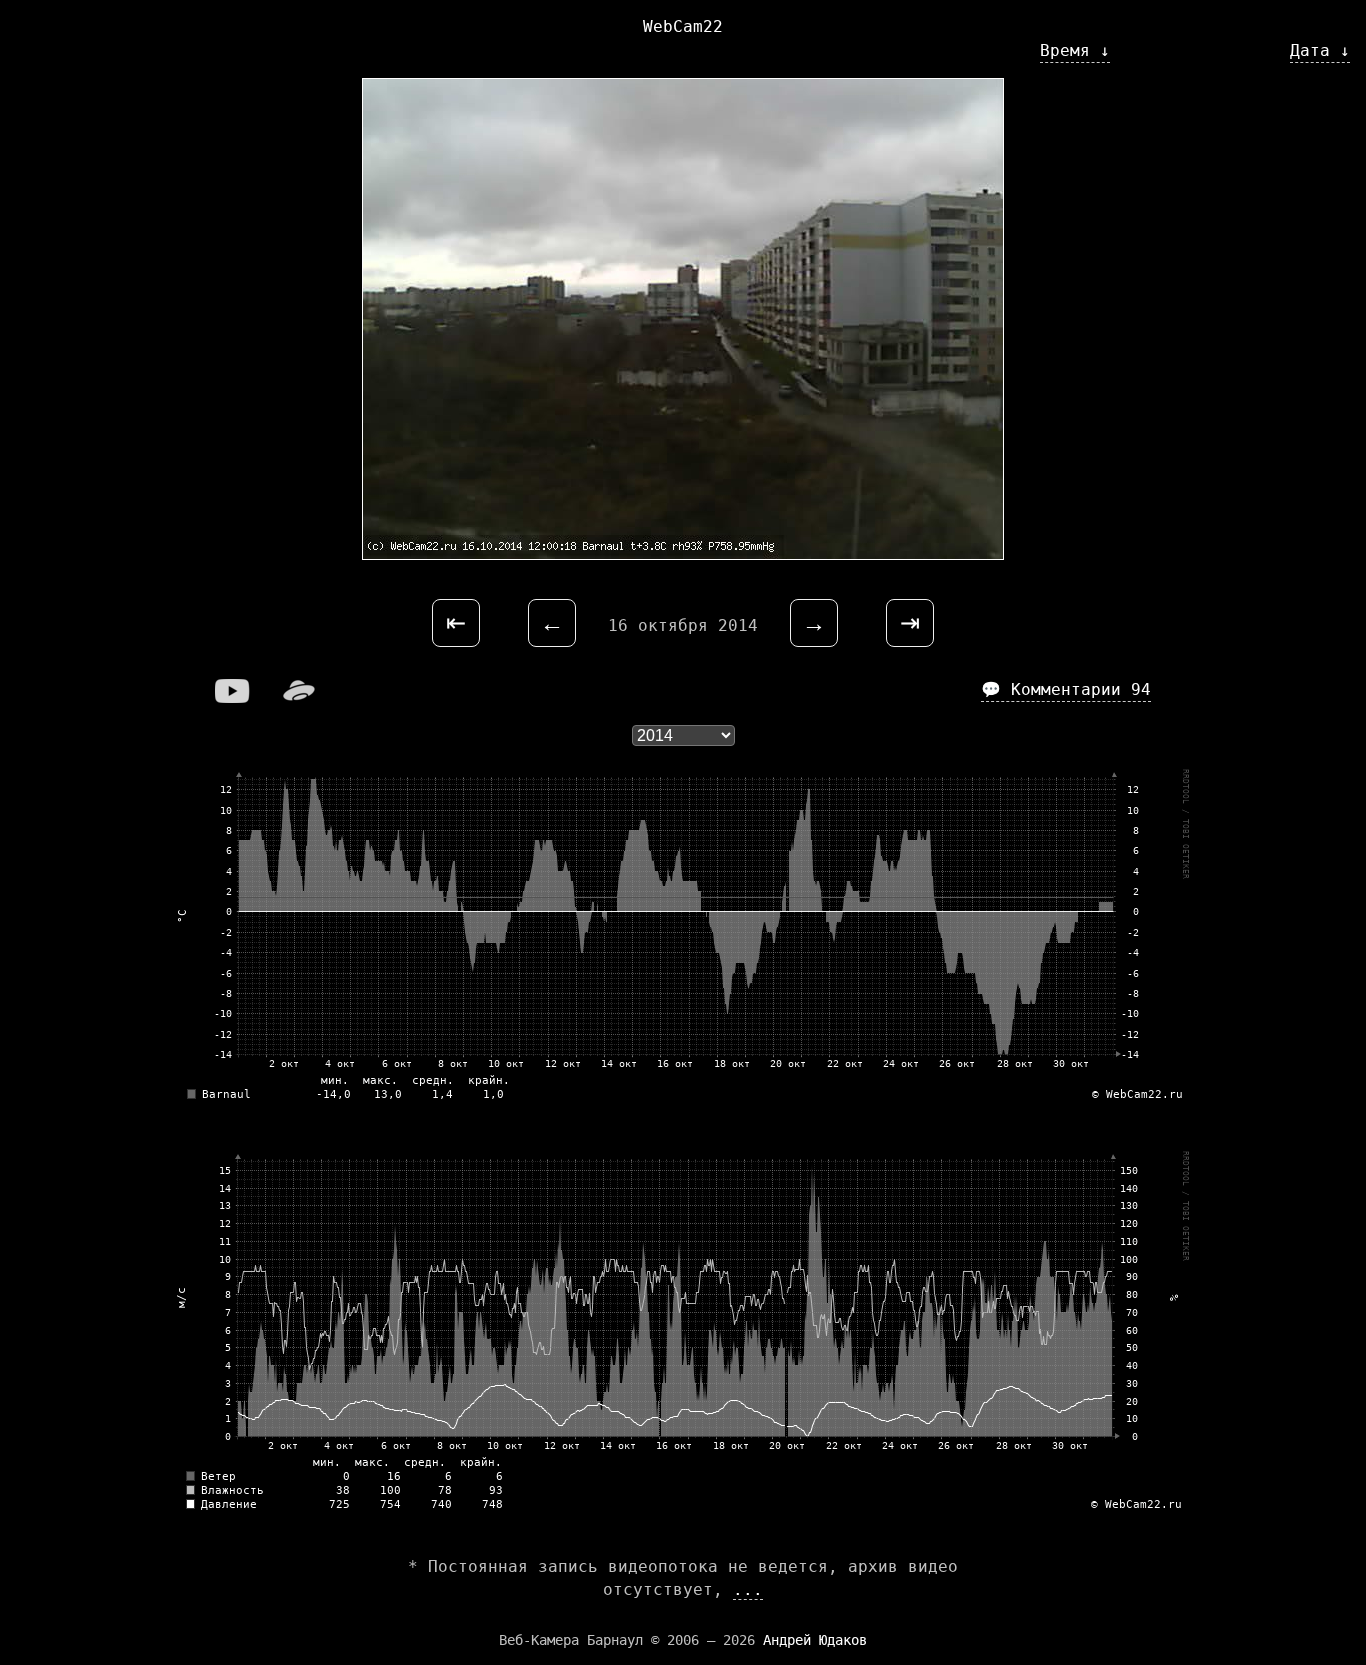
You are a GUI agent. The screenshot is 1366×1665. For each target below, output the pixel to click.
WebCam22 (683, 26)
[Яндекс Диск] (299, 697)
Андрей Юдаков (815, 1640)
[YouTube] (233, 697)
